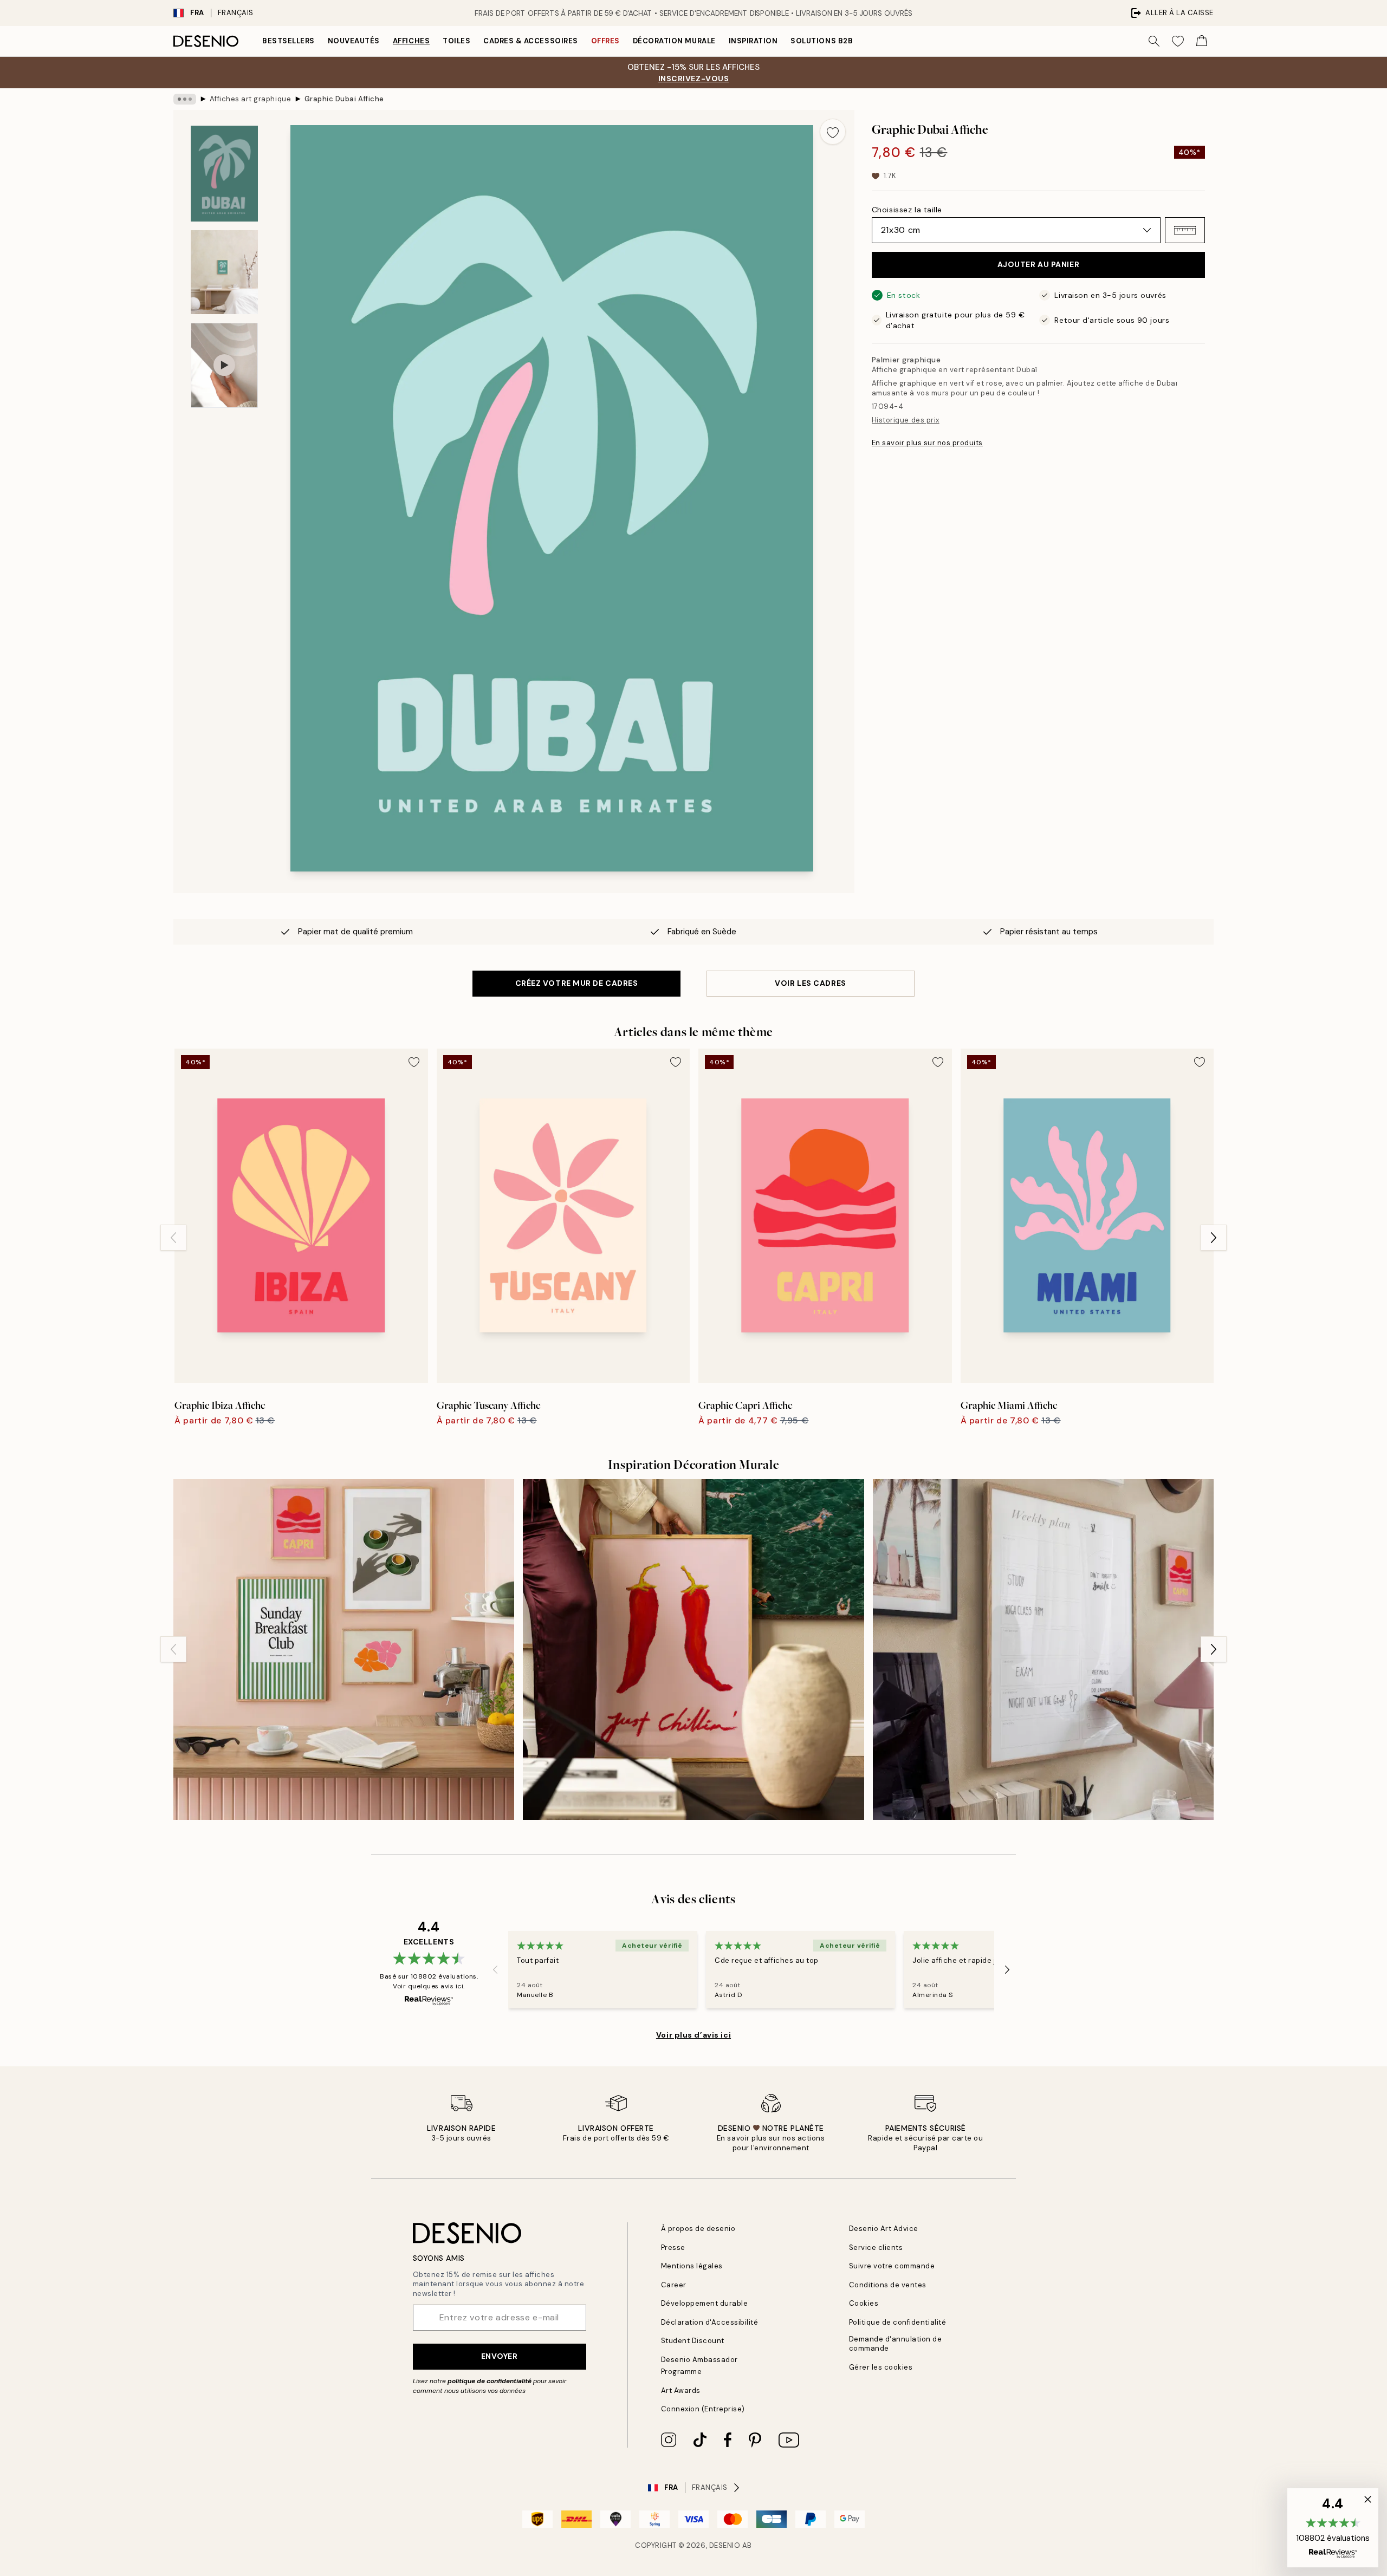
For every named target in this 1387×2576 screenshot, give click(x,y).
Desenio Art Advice (884, 2229)
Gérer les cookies (881, 2367)
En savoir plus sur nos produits (927, 443)
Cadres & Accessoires (530, 41)
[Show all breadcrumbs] (185, 99)
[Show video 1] (224, 365)
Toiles (456, 41)
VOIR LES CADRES (810, 983)
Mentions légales (692, 2266)
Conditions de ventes (888, 2285)
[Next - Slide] (1214, 1238)
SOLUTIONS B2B (822, 41)
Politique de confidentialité (898, 2322)
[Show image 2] (224, 272)
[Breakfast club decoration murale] (344, 1650)
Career (674, 2285)
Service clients (876, 2248)
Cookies (864, 2303)
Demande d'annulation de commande (896, 2344)
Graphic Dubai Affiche (344, 99)
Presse (673, 2248)
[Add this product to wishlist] (833, 132)
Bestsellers (289, 41)
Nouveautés (354, 41)
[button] (1185, 230)
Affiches (411, 41)
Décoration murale (674, 41)
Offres (605, 41)
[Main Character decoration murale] (693, 1650)
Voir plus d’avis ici (693, 2035)
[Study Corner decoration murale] (1043, 1650)
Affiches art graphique (250, 99)
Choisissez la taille (907, 210)
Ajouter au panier (1039, 264)
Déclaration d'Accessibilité (710, 2322)
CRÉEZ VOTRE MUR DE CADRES (577, 983)
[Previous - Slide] (173, 1238)
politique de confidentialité (490, 2381)
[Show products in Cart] (1202, 41)
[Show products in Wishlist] (1178, 41)
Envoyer (500, 2356)
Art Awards (681, 2390)
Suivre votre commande (892, 2266)
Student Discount (693, 2341)
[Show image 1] (224, 174)
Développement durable (705, 2303)
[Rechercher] (1154, 41)
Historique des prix (906, 420)
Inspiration (753, 41)
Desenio (725, 2545)
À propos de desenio (698, 2229)
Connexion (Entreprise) (703, 2409)
